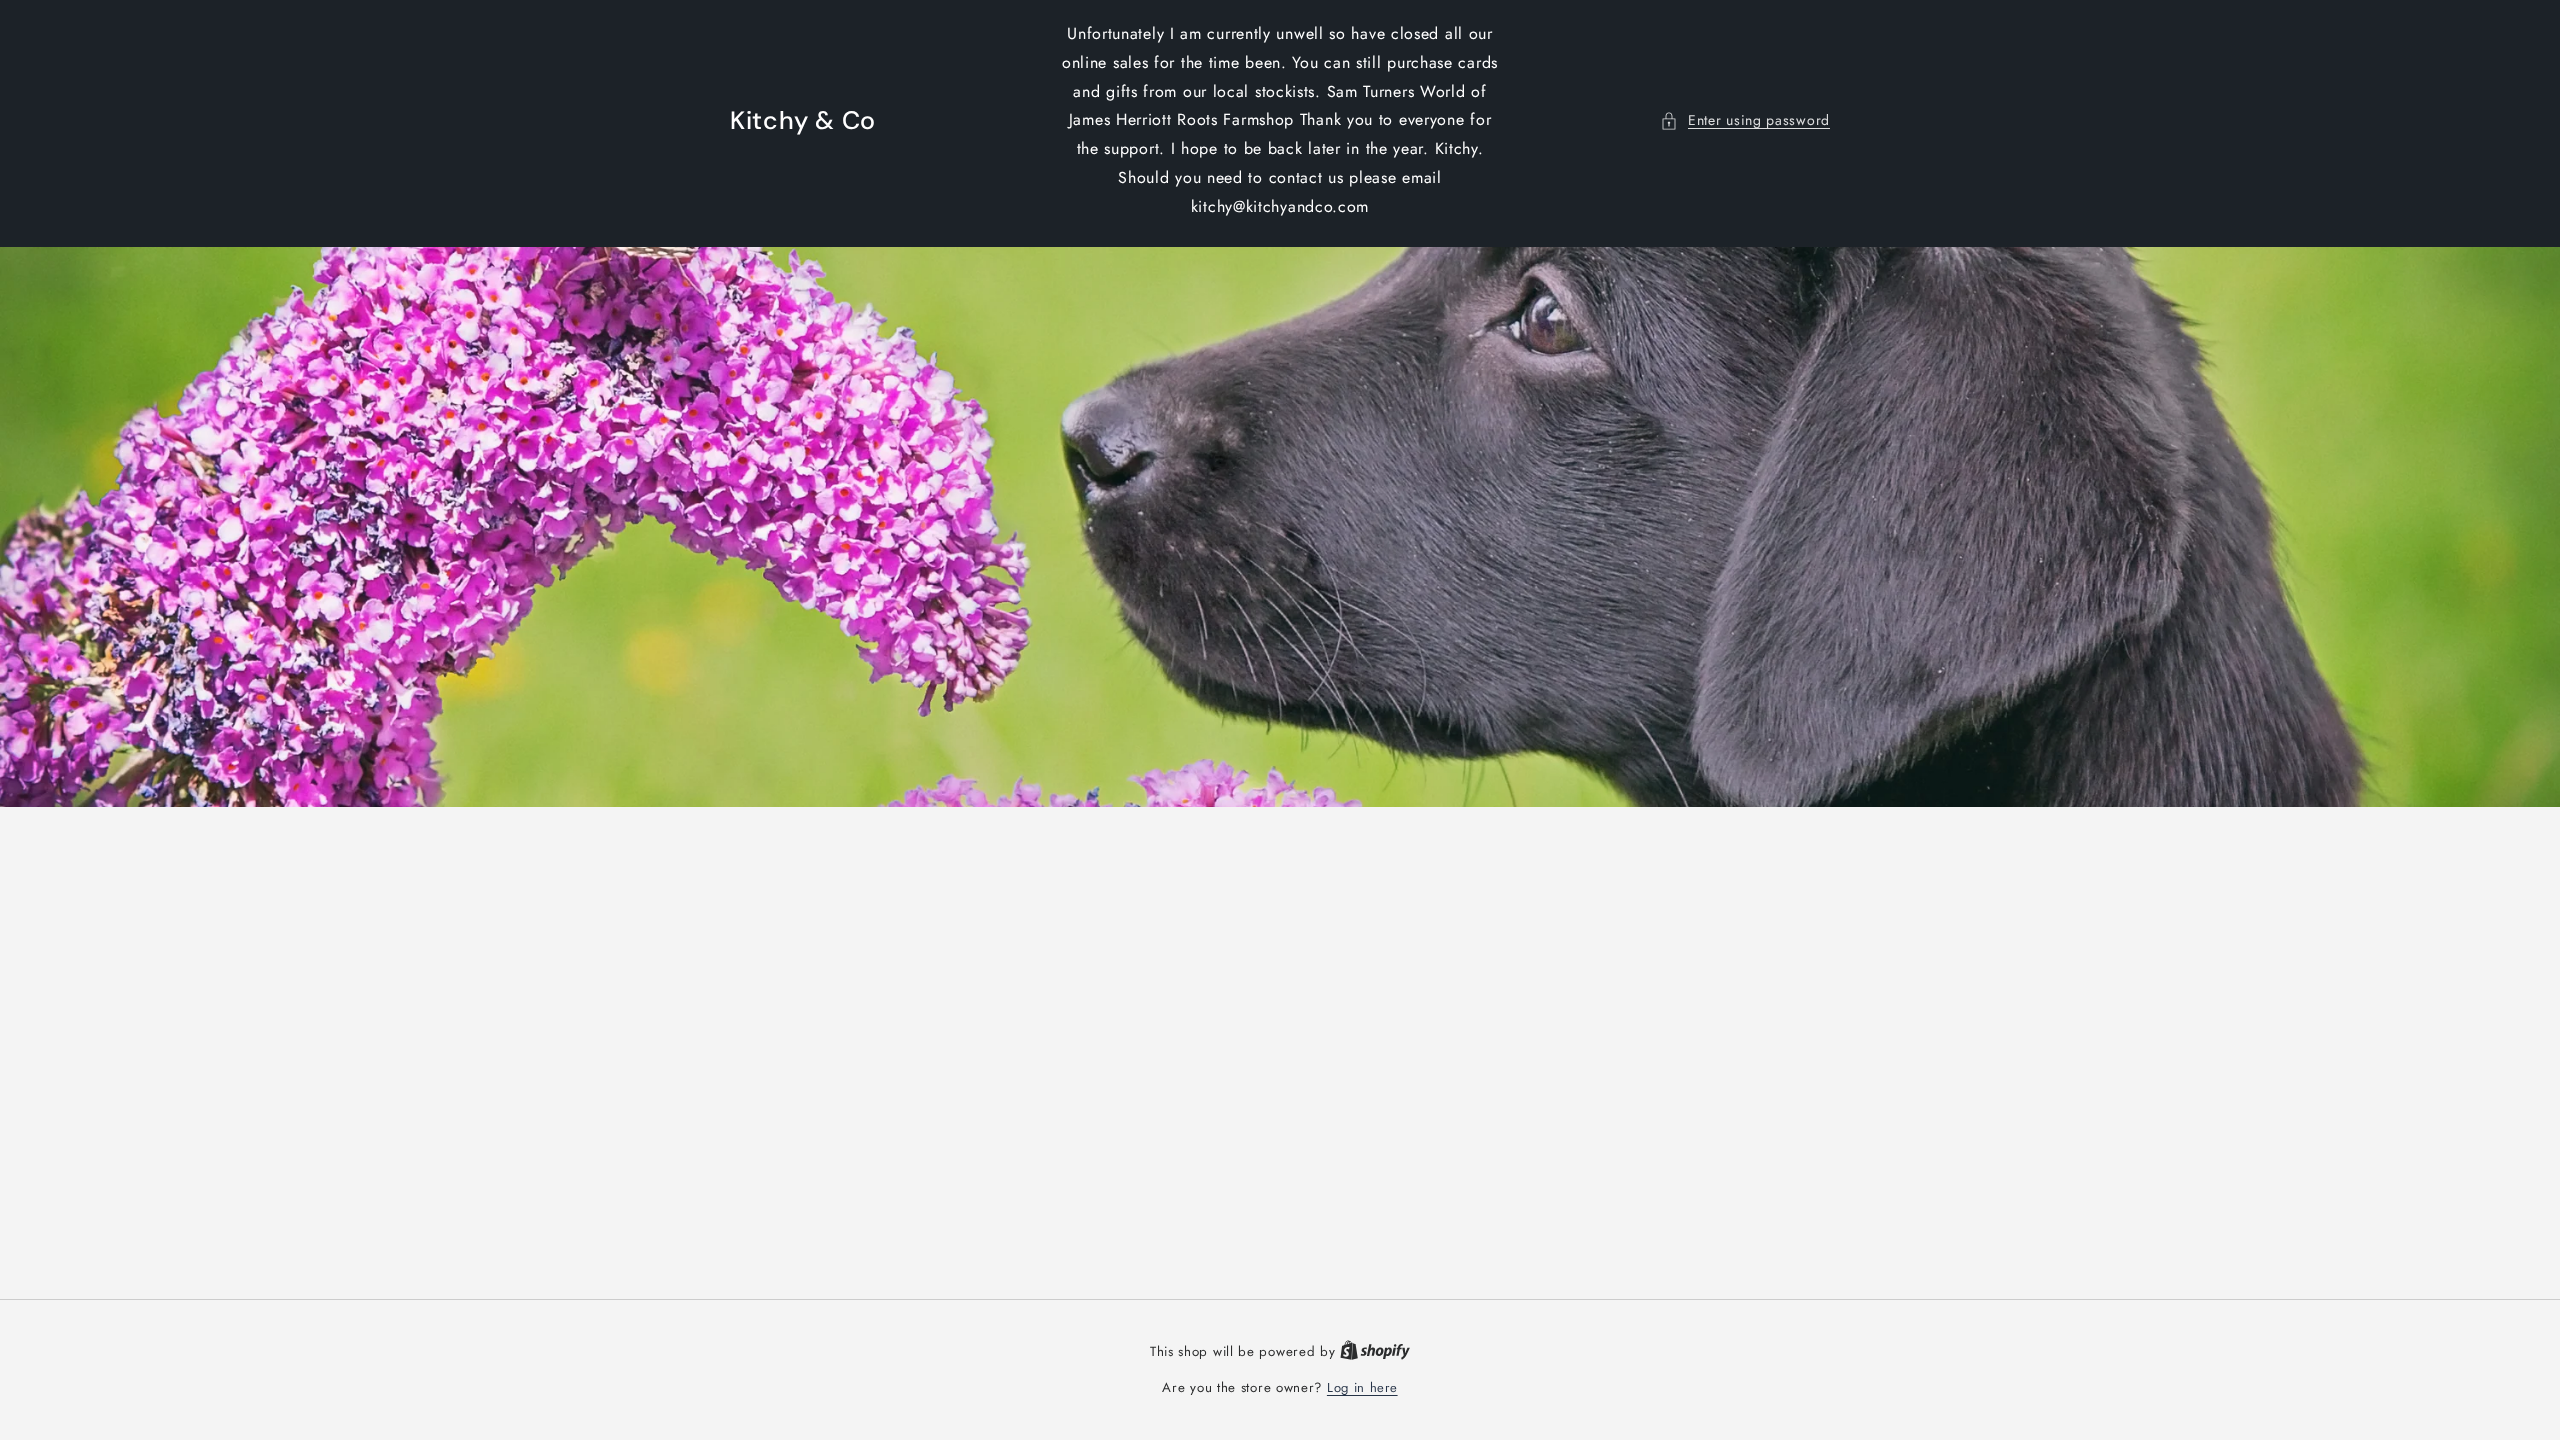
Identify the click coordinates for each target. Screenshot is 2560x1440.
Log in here (1362, 1387)
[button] (1745, 120)
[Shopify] (1375, 1351)
